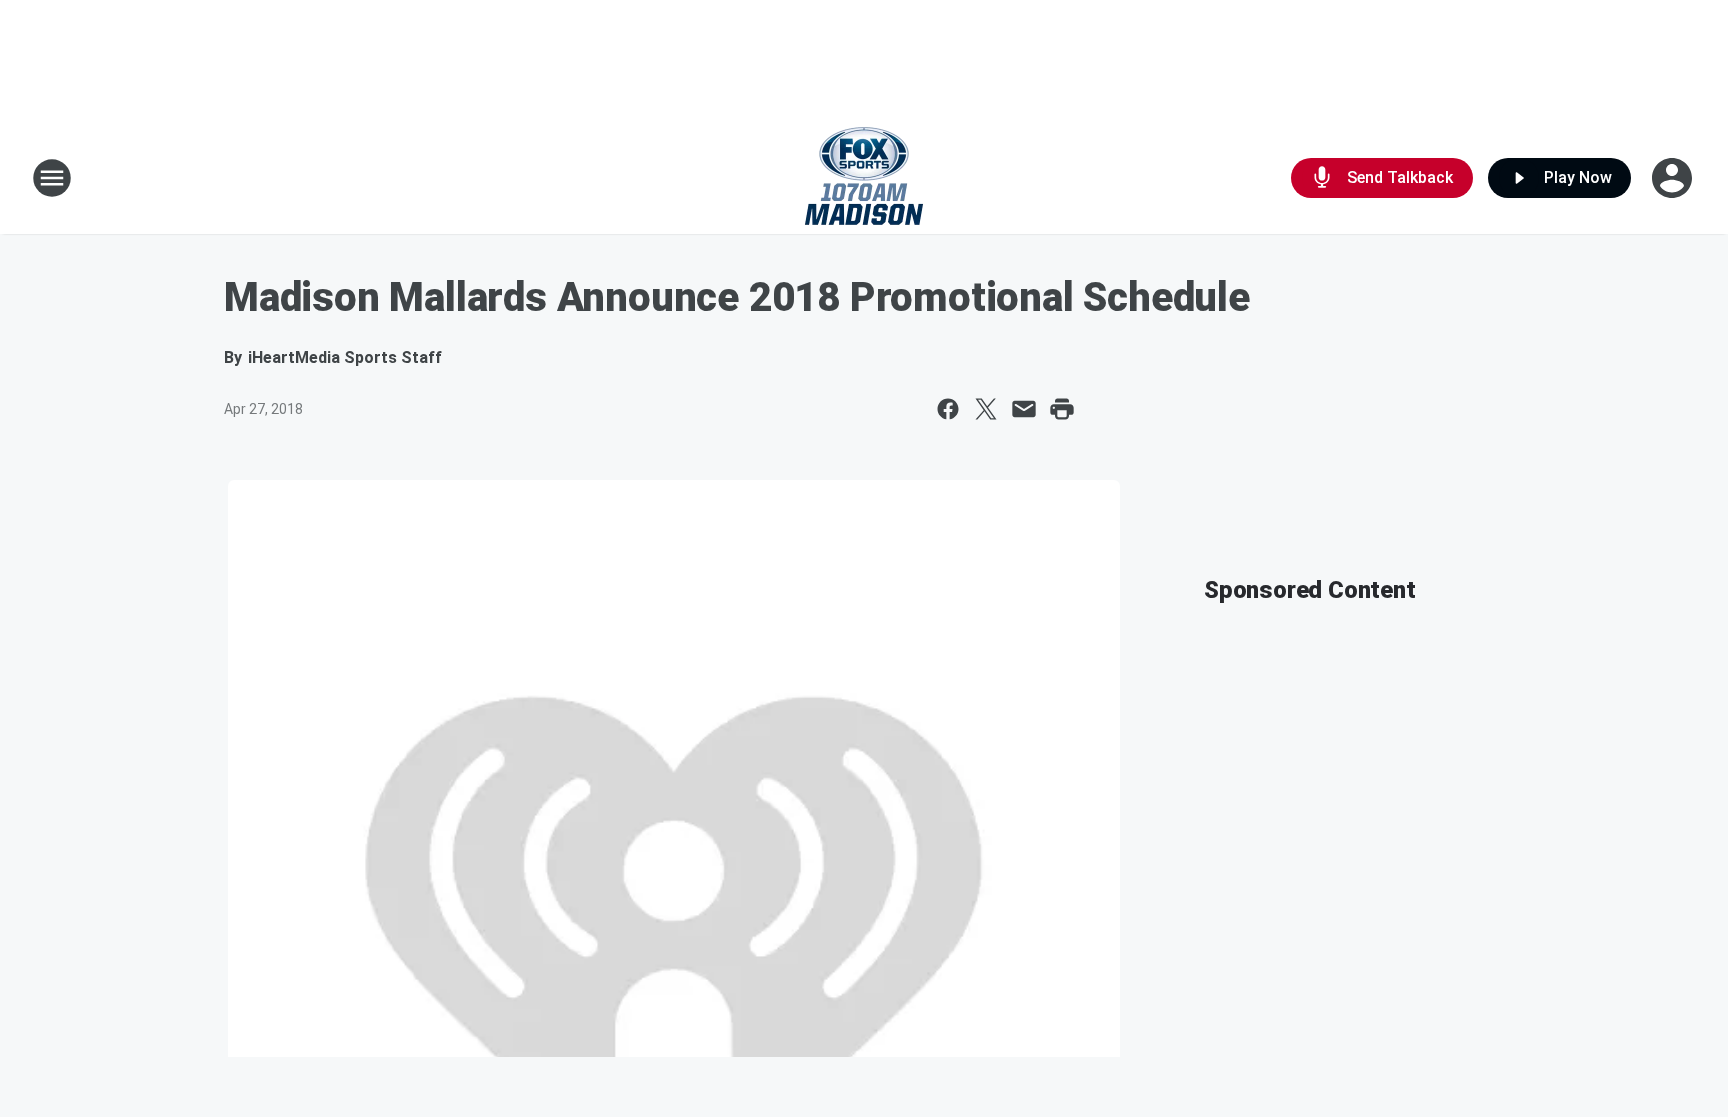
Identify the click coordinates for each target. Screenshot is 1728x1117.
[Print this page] (1062, 409)
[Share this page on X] (986, 409)
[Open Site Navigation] (52, 178)
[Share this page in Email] (1024, 409)
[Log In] (1674, 178)
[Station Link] (864, 178)
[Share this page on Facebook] (948, 409)
